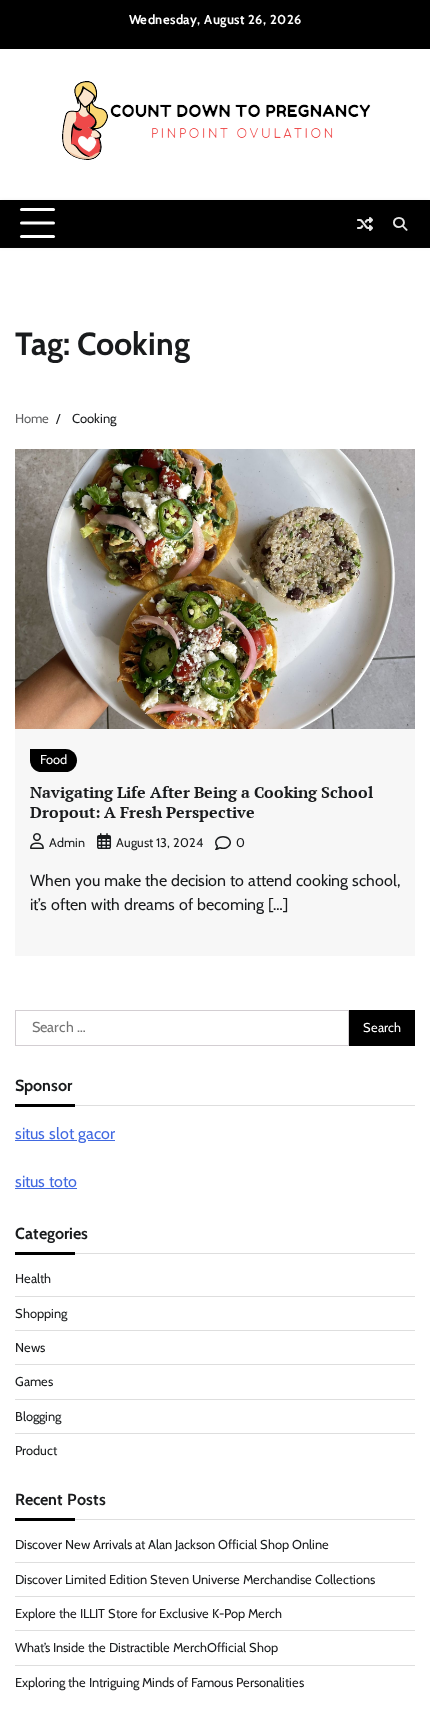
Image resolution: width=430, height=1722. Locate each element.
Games (34, 1381)
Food (53, 759)
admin (67, 842)
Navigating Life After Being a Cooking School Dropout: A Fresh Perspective (201, 802)
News (30, 1347)
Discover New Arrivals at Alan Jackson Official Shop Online (172, 1544)
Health (33, 1278)
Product (36, 1450)
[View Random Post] (365, 224)
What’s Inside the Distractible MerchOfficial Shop (146, 1647)
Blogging (38, 1416)
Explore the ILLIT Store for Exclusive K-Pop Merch (148, 1613)
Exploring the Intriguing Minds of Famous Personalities (159, 1682)
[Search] (400, 224)
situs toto (46, 1181)
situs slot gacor (65, 1133)
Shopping (41, 1313)
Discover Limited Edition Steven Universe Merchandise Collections (195, 1579)
